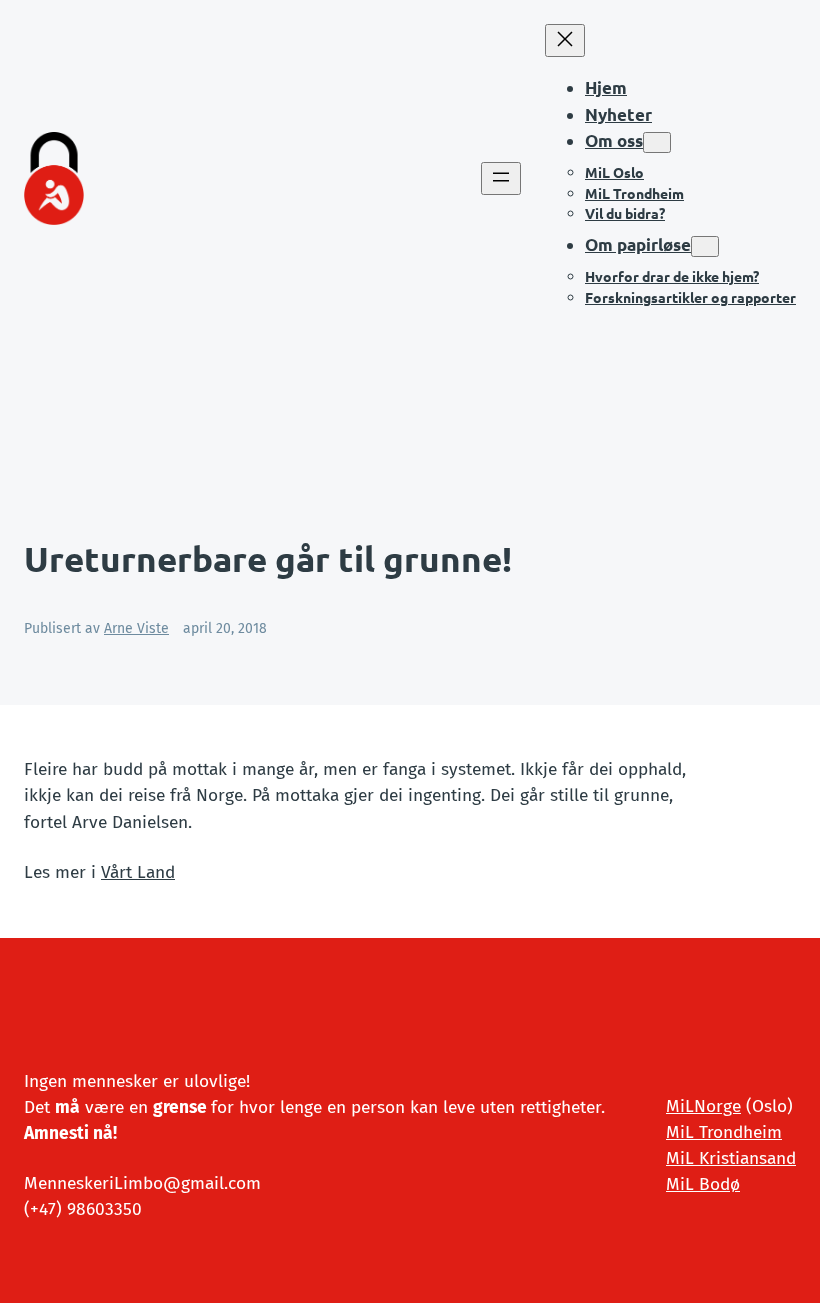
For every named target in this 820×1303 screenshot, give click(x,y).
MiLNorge (703, 1106)
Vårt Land (138, 872)
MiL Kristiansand (731, 1158)
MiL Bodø (703, 1184)
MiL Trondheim (724, 1132)
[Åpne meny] (501, 178)
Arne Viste (136, 628)
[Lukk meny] (565, 40)
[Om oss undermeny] (657, 142)
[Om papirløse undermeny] (705, 246)
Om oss (614, 140)
